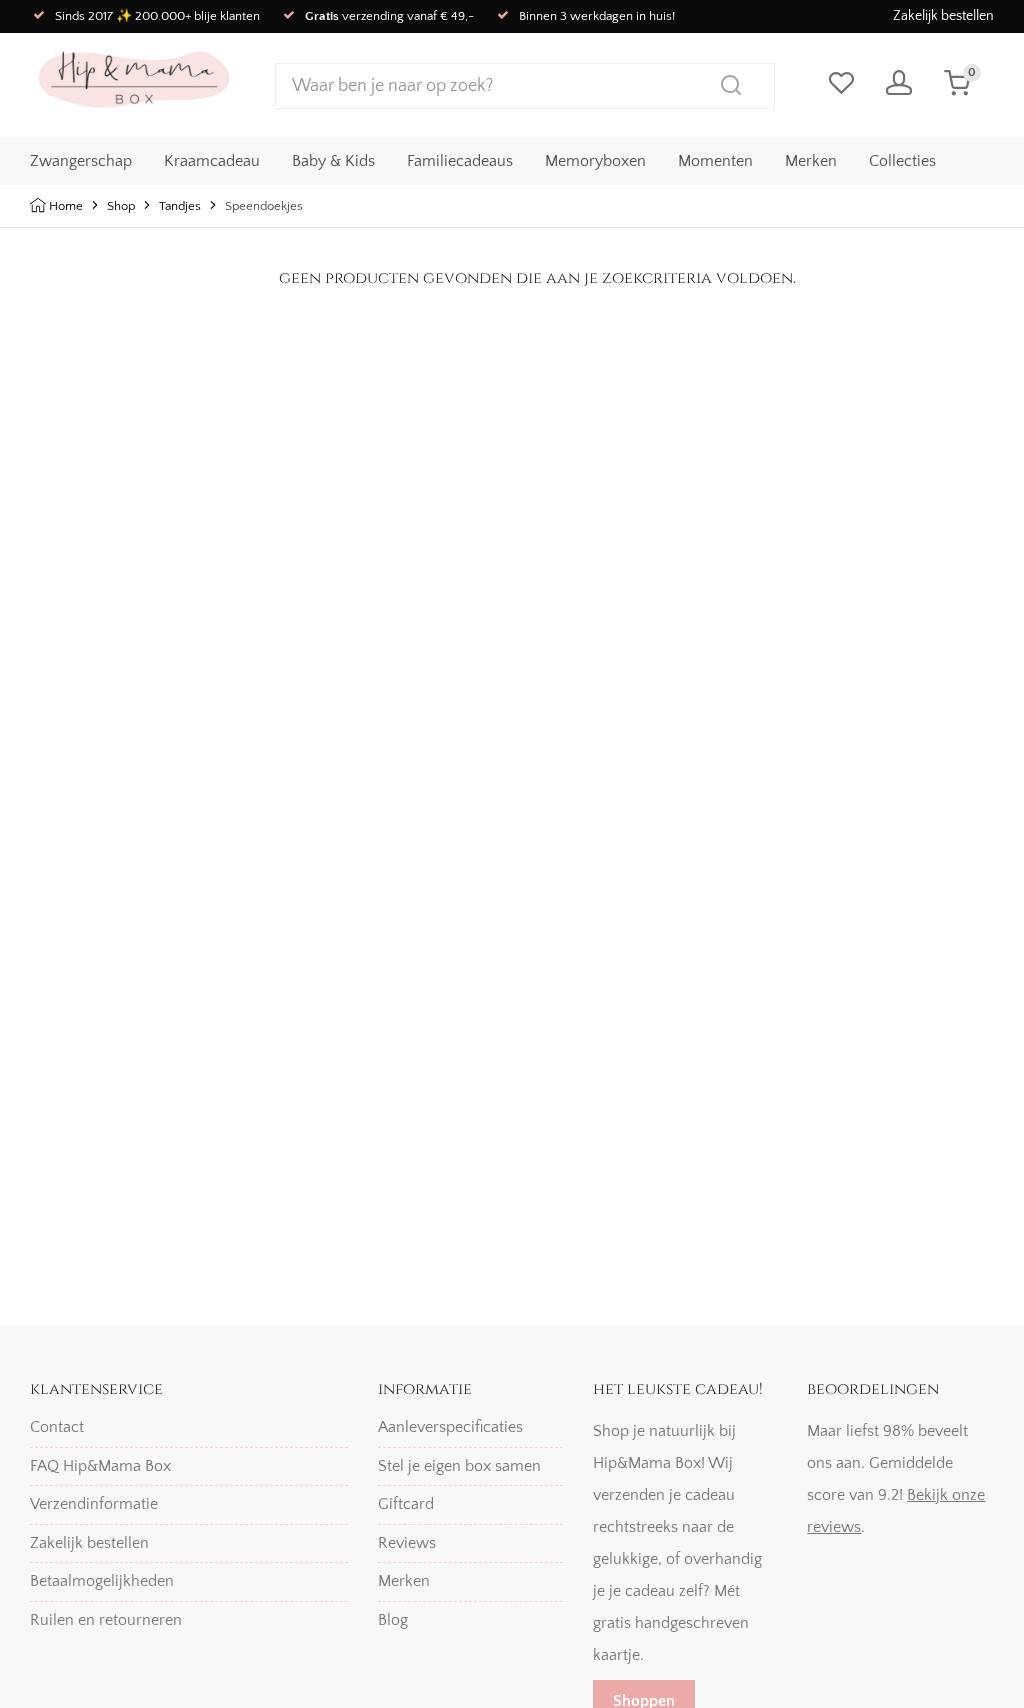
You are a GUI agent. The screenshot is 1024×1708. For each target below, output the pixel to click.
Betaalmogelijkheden (102, 1581)
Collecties (902, 161)
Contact (57, 1427)
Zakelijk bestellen (943, 16)
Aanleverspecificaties (450, 1427)
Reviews (407, 1543)
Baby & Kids (333, 161)
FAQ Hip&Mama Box (100, 1466)
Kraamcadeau (212, 161)
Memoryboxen (595, 161)
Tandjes (180, 206)
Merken (811, 161)
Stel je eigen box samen (459, 1466)
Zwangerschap (81, 161)
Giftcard (406, 1504)
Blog (393, 1620)
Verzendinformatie (94, 1504)
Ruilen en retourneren (106, 1620)
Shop (121, 206)
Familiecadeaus (460, 161)
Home (66, 206)
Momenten (715, 161)
